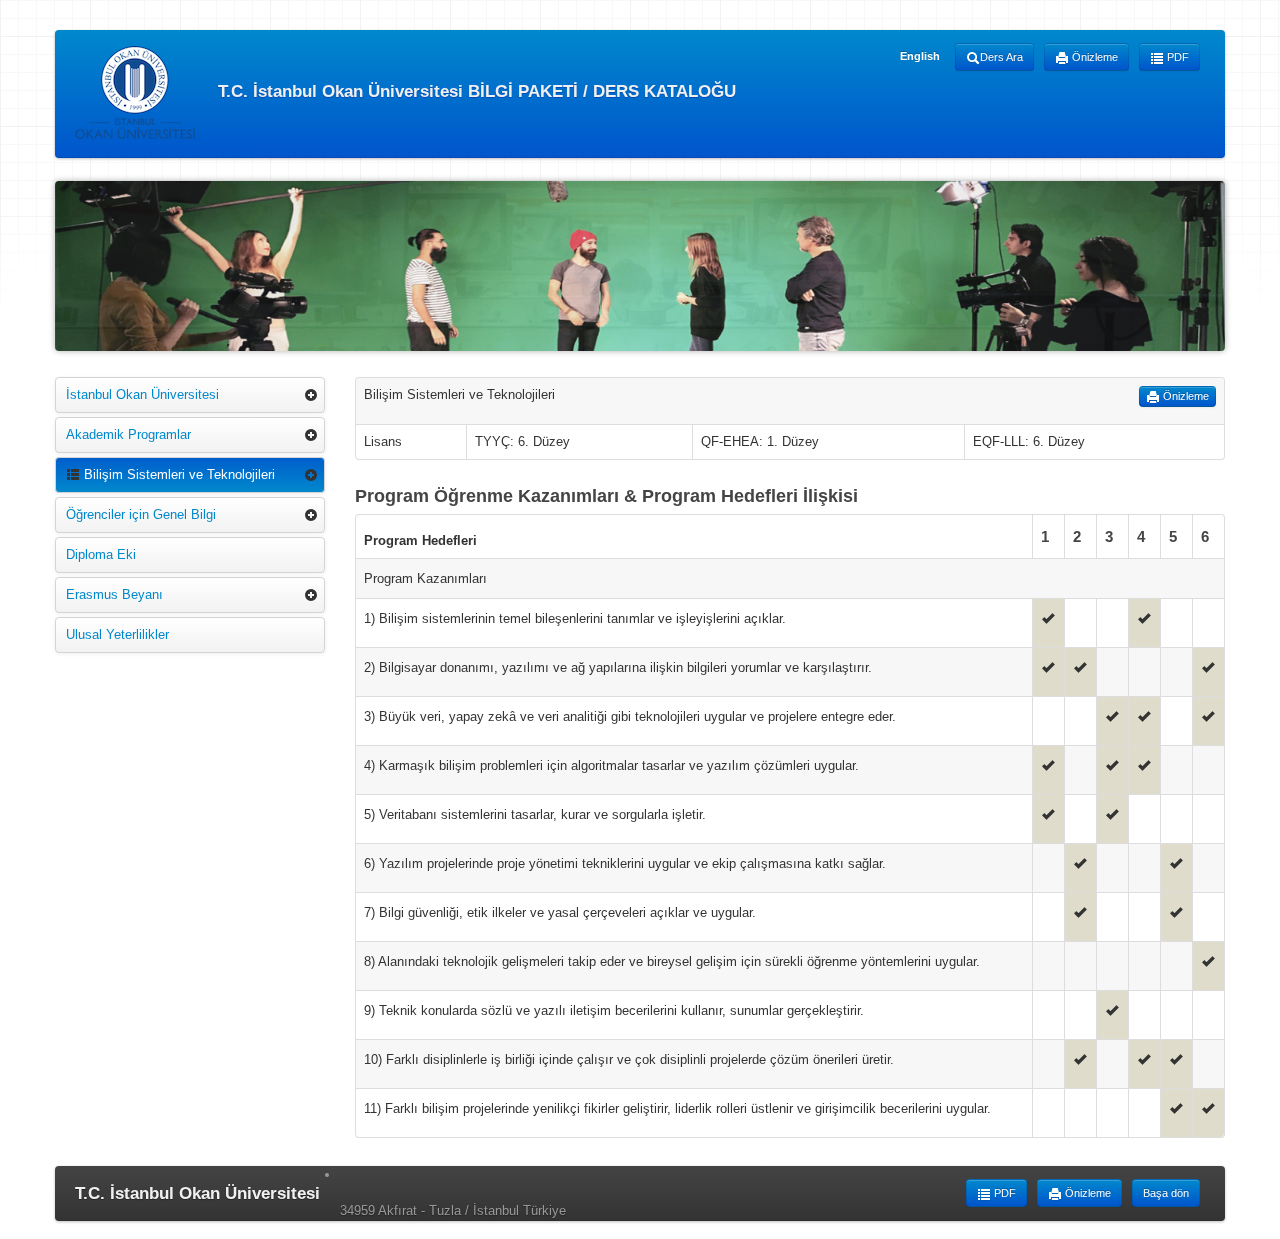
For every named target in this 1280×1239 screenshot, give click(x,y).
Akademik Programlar (128, 434)
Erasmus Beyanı (114, 594)
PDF (1176, 57)
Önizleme (1093, 57)
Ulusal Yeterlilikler (117, 634)
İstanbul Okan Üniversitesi (142, 394)
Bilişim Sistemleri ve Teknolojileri (177, 474)
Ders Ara (1001, 57)
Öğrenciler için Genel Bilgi (141, 514)
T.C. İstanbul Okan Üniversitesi (197, 1193)
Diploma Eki (101, 554)
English (920, 56)
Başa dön (1166, 1193)
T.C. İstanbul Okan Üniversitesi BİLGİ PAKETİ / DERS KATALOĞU (474, 90)
